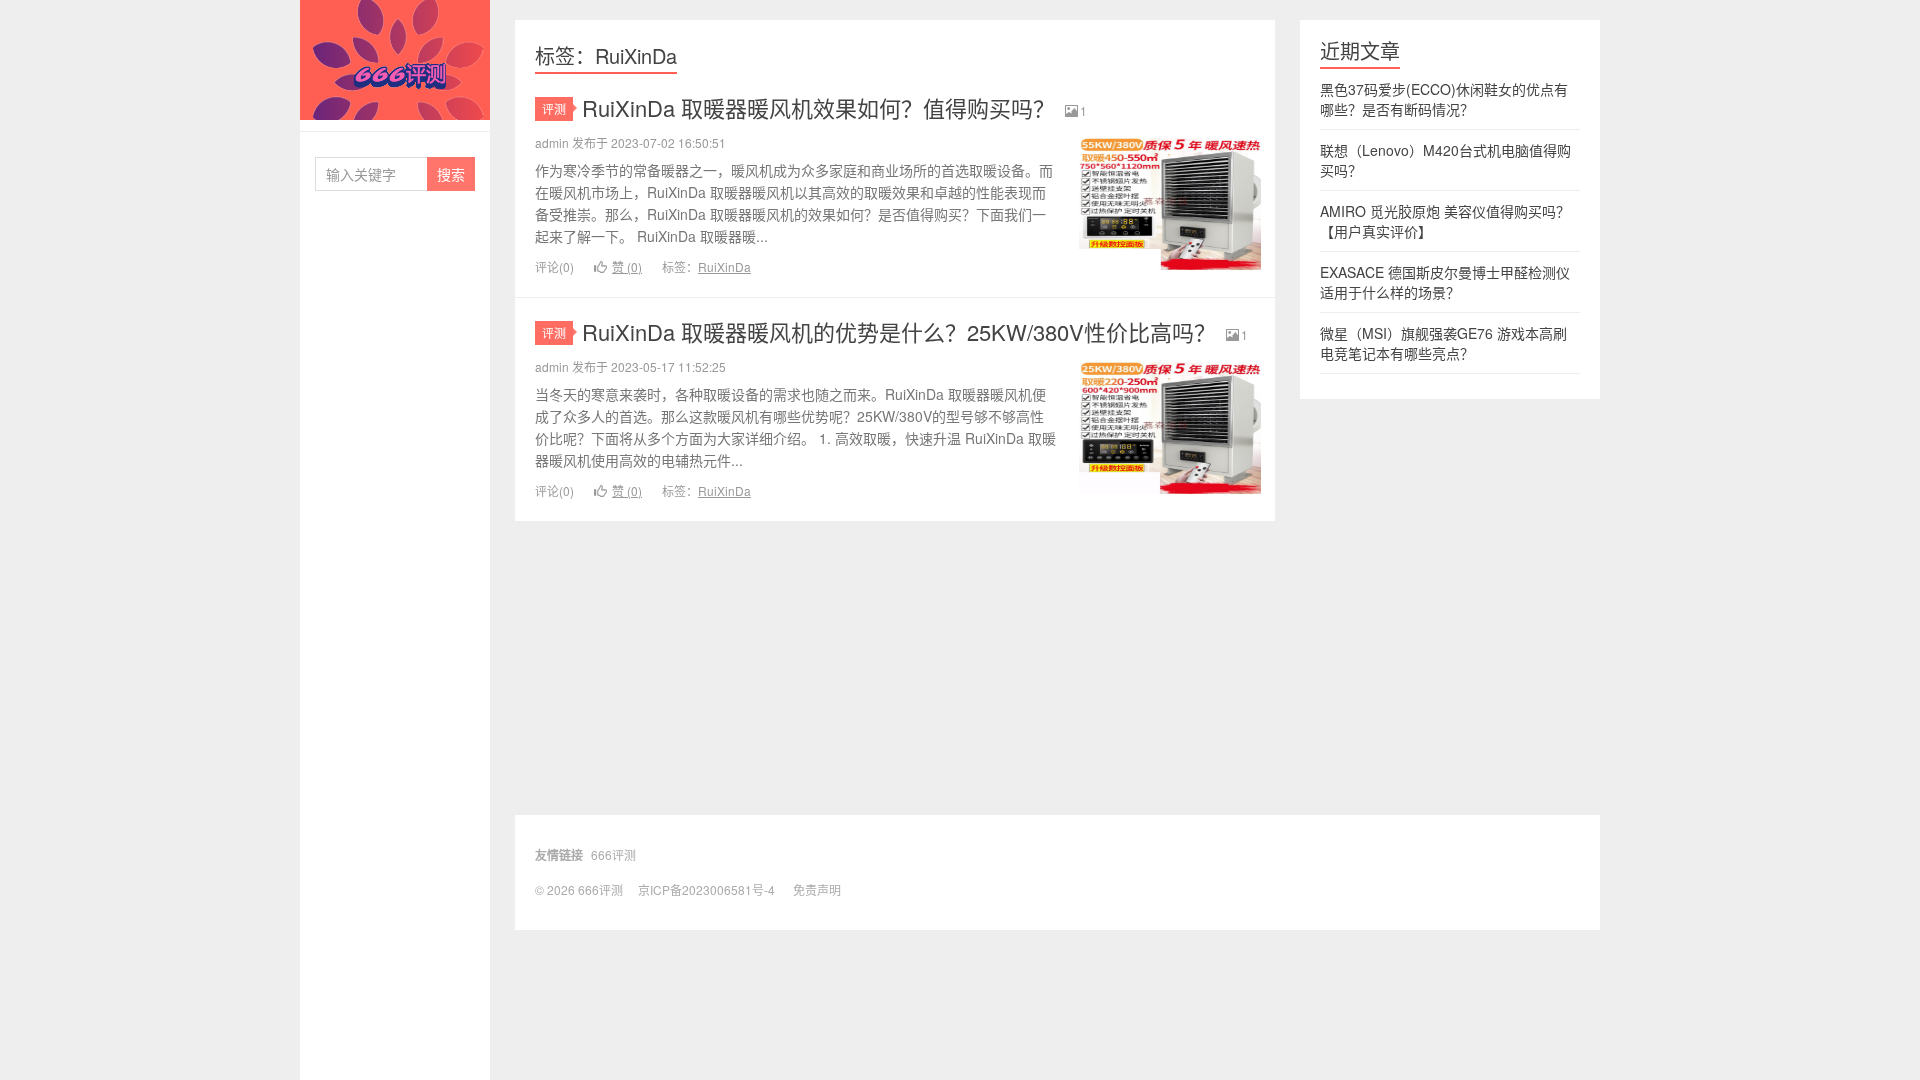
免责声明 (817, 889)
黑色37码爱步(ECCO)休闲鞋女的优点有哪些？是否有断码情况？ (1444, 99)
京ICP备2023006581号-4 (706, 889)
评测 (554, 108)
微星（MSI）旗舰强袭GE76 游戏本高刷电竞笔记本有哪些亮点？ (1443, 343)
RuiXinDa (724, 266)
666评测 (395, 60)
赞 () (627, 266)
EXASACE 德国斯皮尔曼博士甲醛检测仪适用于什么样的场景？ (1445, 282)
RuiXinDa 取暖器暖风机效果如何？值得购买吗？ (818, 107)
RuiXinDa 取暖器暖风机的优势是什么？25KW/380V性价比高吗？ (899, 331)
